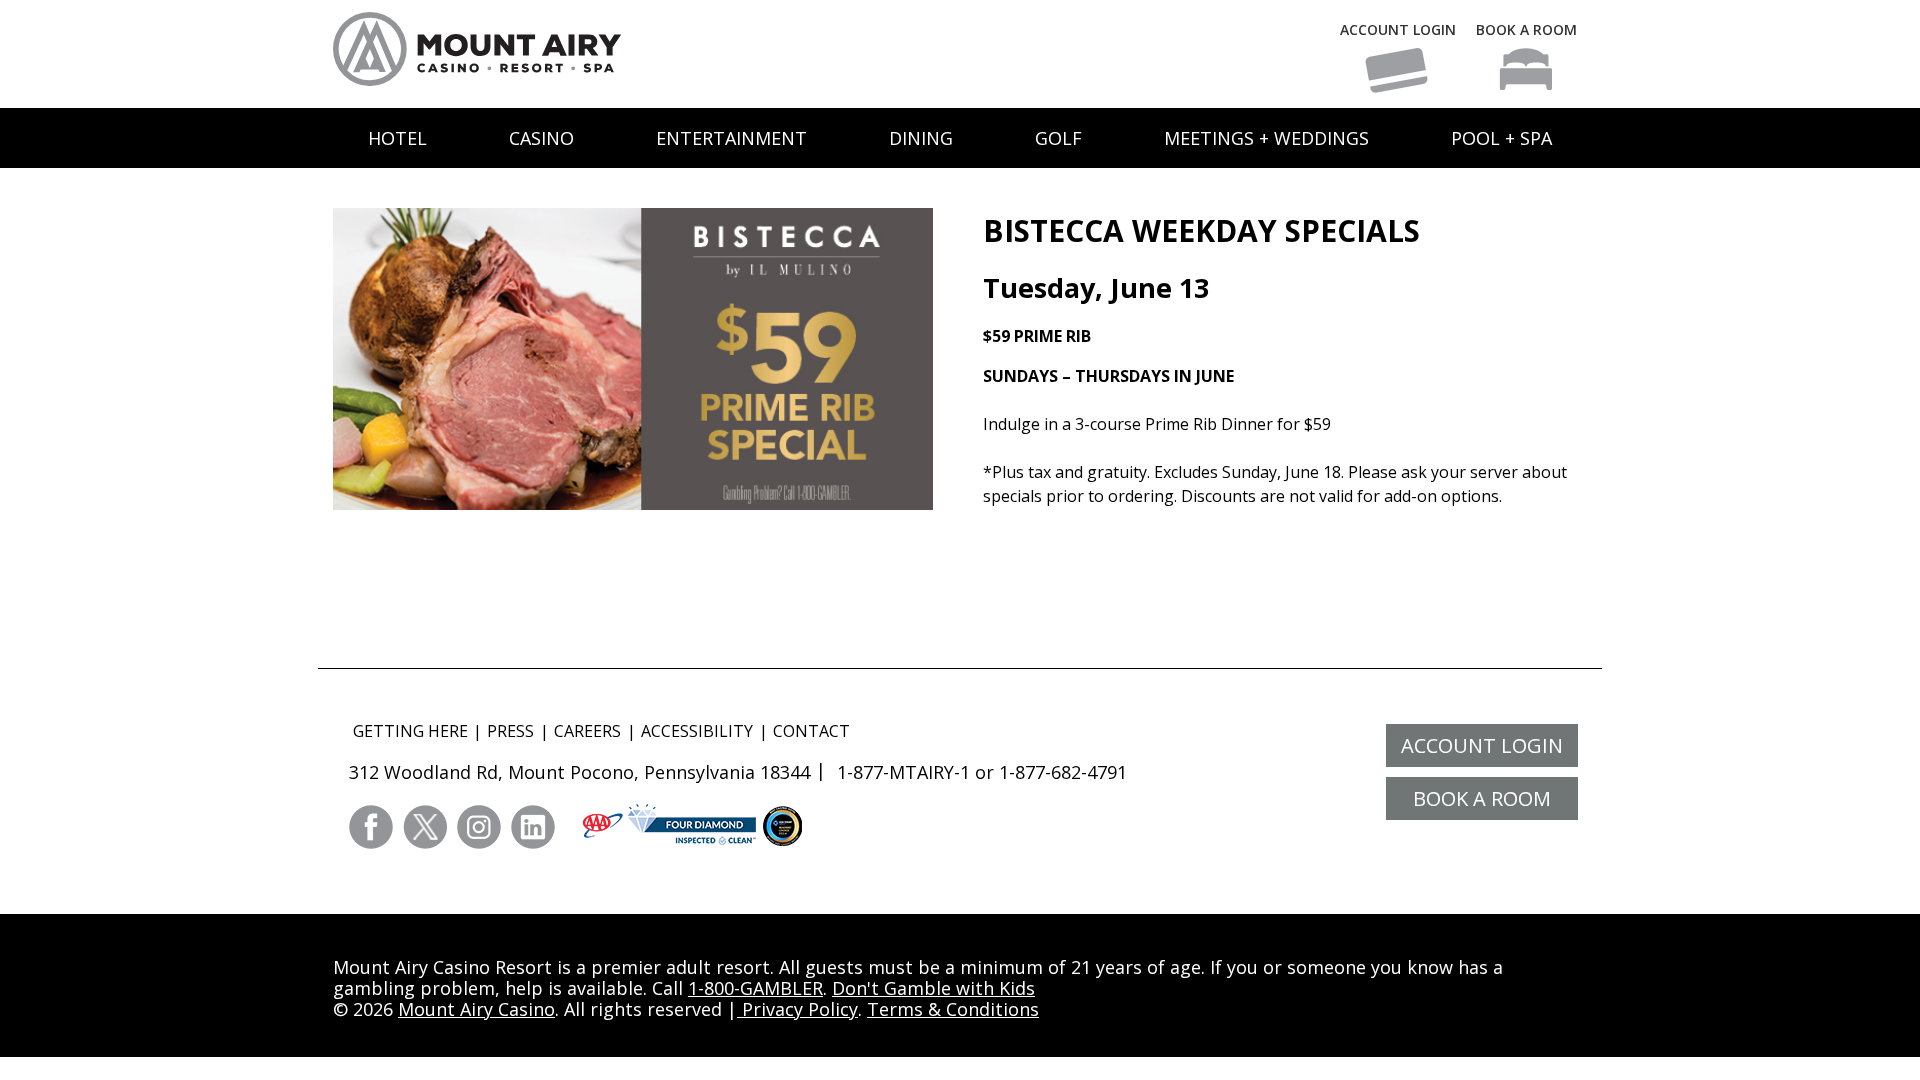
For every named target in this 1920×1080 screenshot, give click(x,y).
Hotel (397, 138)
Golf (1058, 138)
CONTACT (811, 731)
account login (1482, 745)
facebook (371, 827)
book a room (1482, 798)
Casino (541, 138)
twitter (425, 827)
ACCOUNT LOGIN (1398, 29)
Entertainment (731, 138)
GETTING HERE (410, 731)
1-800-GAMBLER (755, 988)
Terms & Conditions (953, 1009)
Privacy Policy (797, 1009)
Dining (921, 138)
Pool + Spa (1501, 138)
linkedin (533, 827)
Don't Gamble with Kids (933, 988)
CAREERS (587, 731)
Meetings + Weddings (1266, 138)
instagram (479, 827)
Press (510, 731)
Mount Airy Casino (476, 1009)
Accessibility (697, 731)
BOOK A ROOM (1526, 29)
